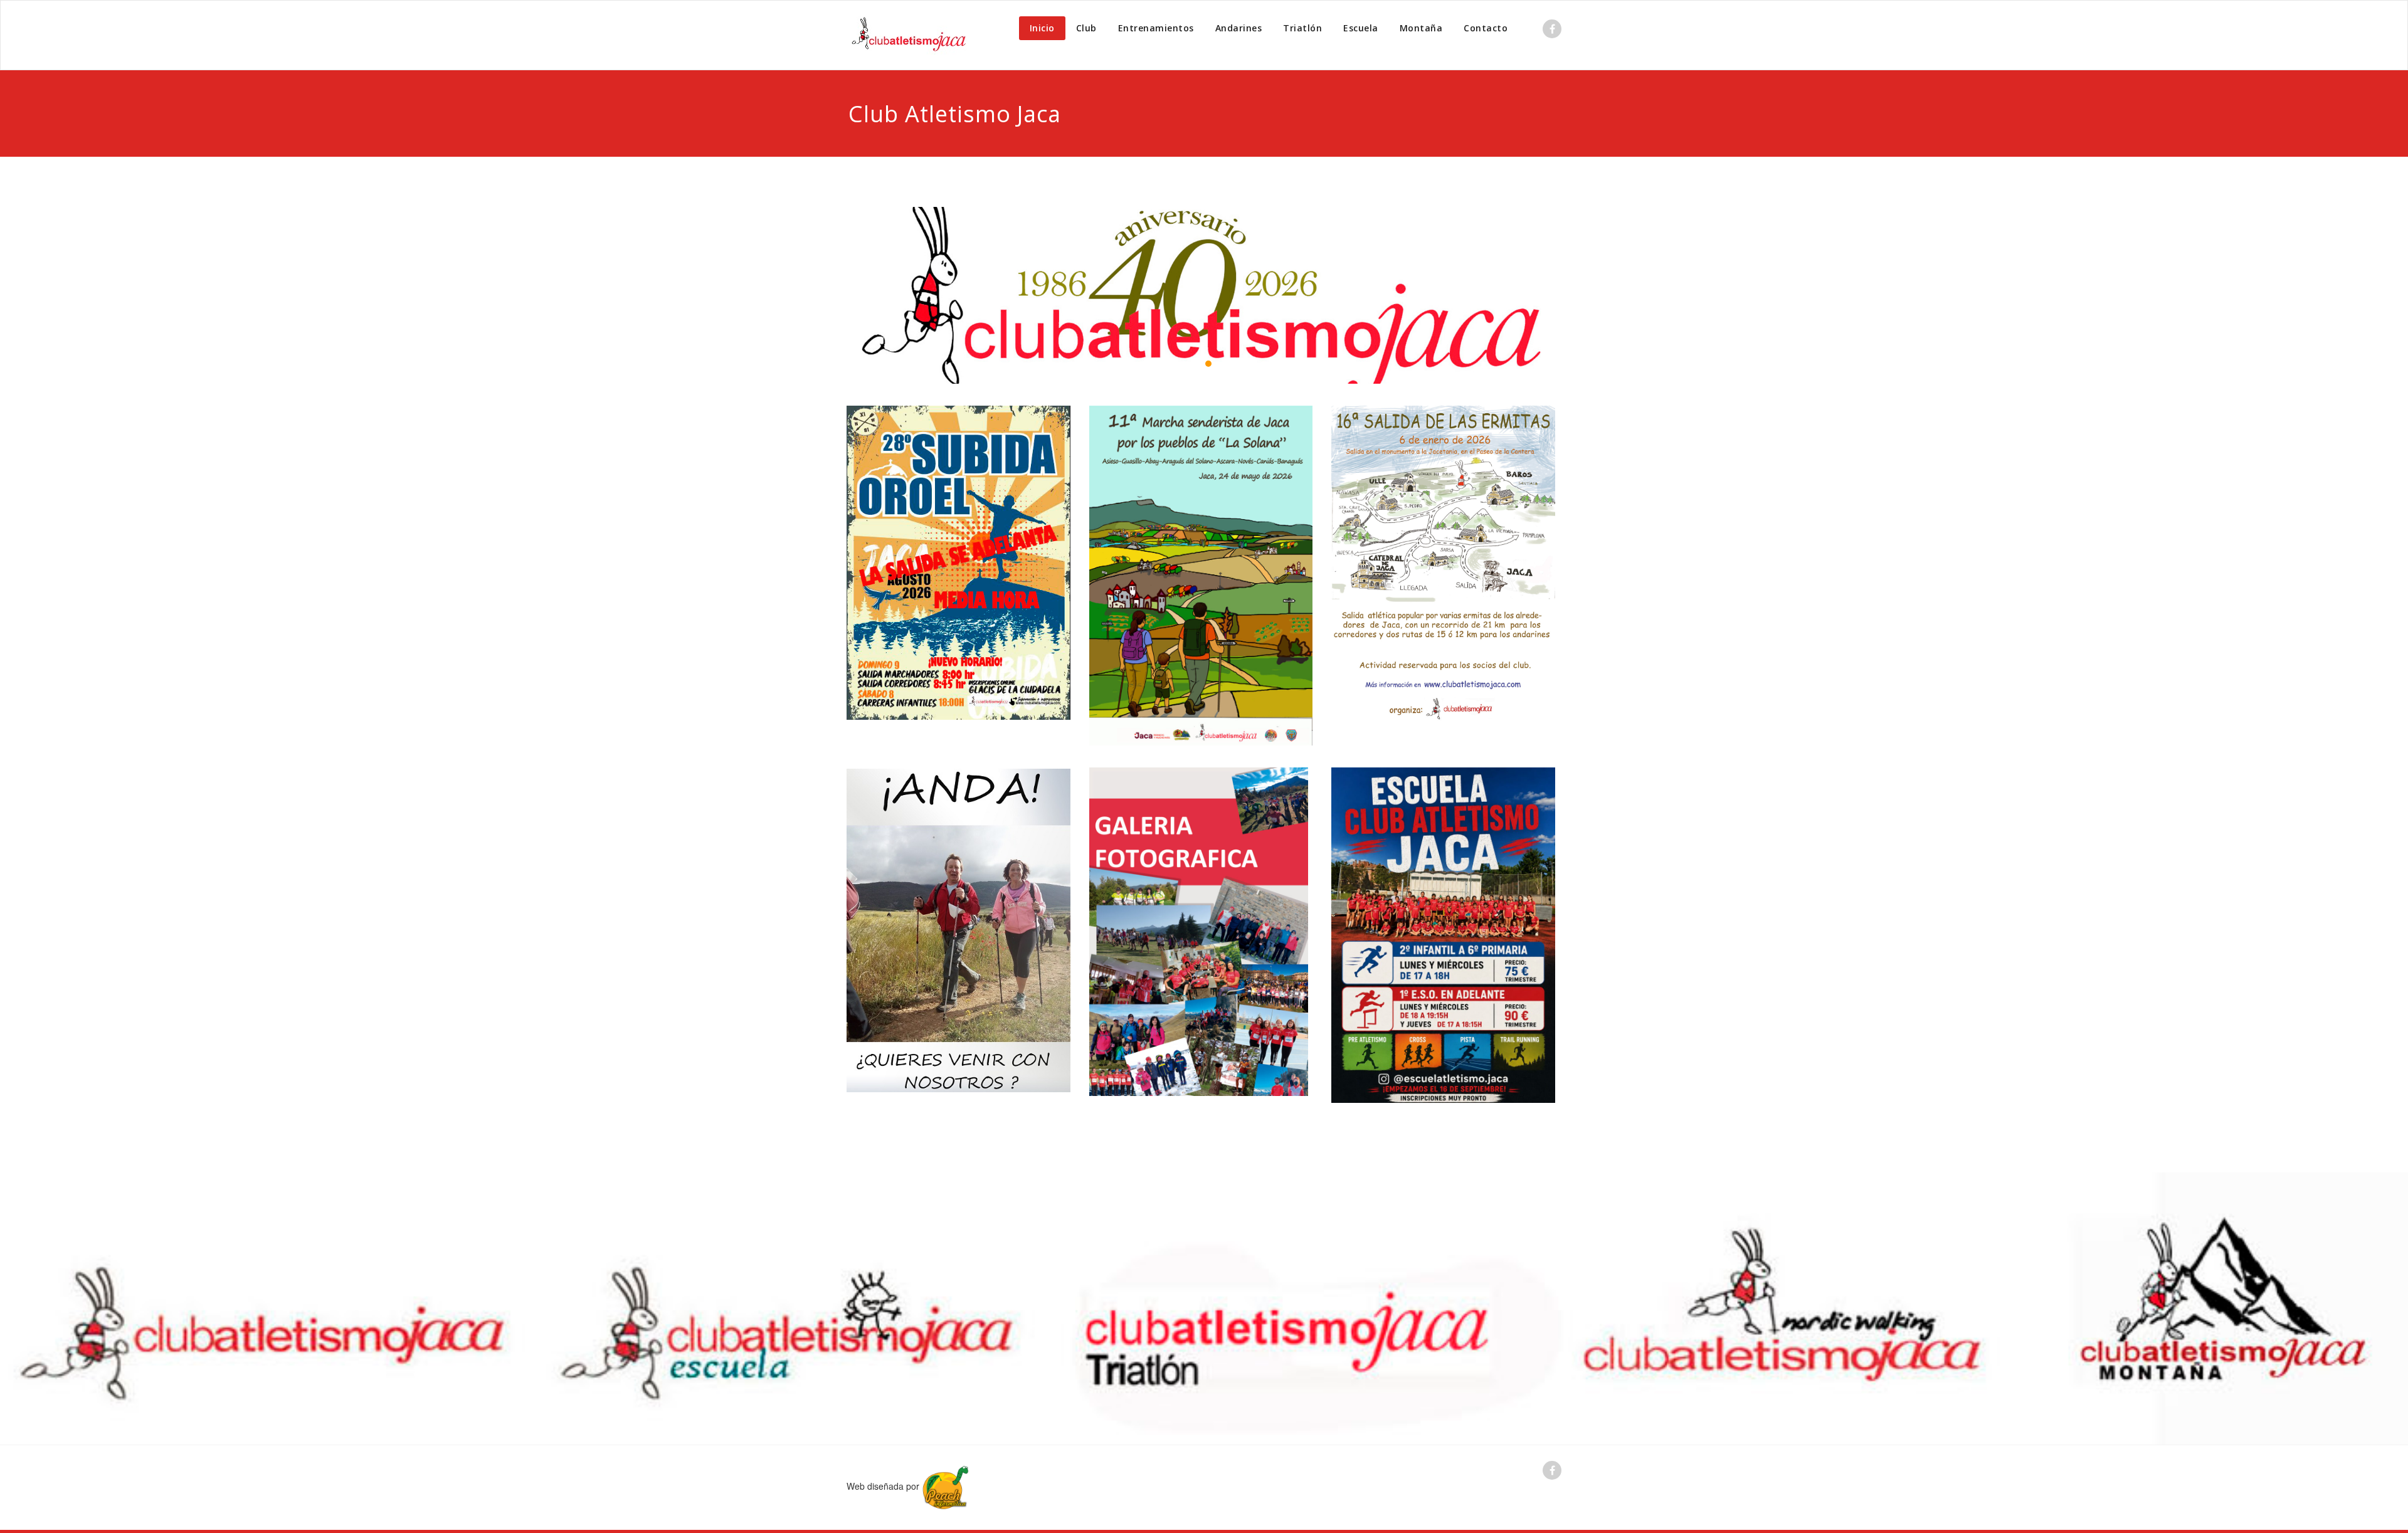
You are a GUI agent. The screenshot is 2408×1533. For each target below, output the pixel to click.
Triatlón (1302, 28)
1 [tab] (1193, 364)
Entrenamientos (1156, 28)
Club (1086, 28)
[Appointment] (909, 35)
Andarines (1239, 28)
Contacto (1486, 28)
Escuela (1361, 28)
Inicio (1042, 28)
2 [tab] (1208, 364)
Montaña (1421, 28)
